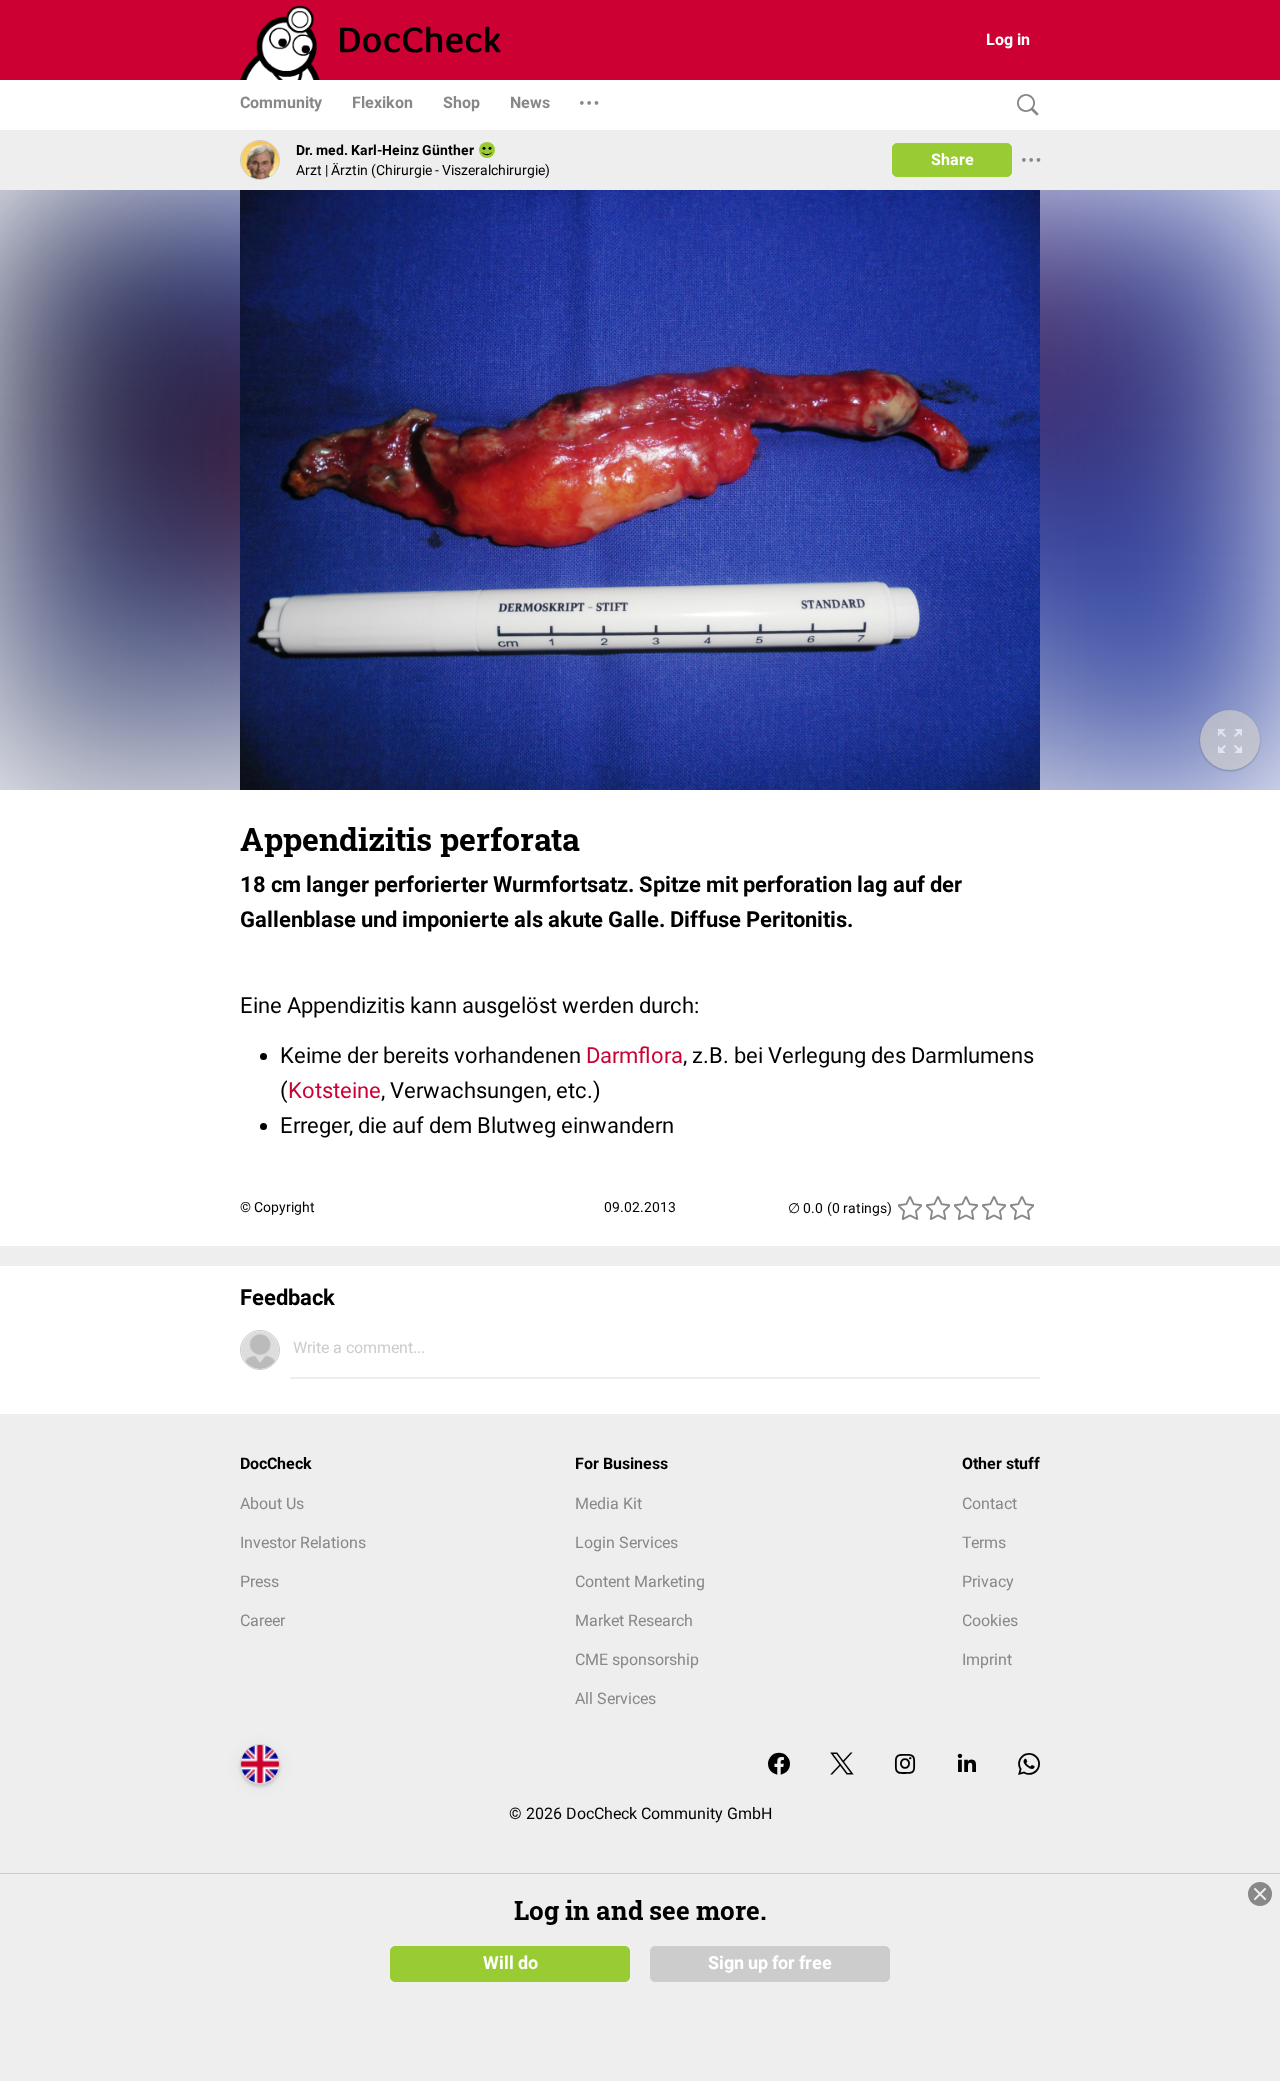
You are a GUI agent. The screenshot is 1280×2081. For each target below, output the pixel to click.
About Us (272, 1503)
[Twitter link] (842, 1765)
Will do (510, 1963)
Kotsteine (334, 1090)
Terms (984, 1542)
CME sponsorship (637, 1659)
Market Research (634, 1620)
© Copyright (277, 1207)
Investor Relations (303, 1542)
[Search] (1023, 105)
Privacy (988, 1581)
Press (259, 1581)
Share (952, 159)
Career (262, 1620)
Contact (989, 1503)
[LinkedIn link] (967, 1765)
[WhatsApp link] (1029, 1765)
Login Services (626, 1542)
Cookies (990, 1620)
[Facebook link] (779, 1765)
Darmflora (634, 1055)
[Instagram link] (905, 1765)
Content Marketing (640, 1581)
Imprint (987, 1659)
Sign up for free (770, 1963)
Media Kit (608, 1503)
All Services (615, 1698)
